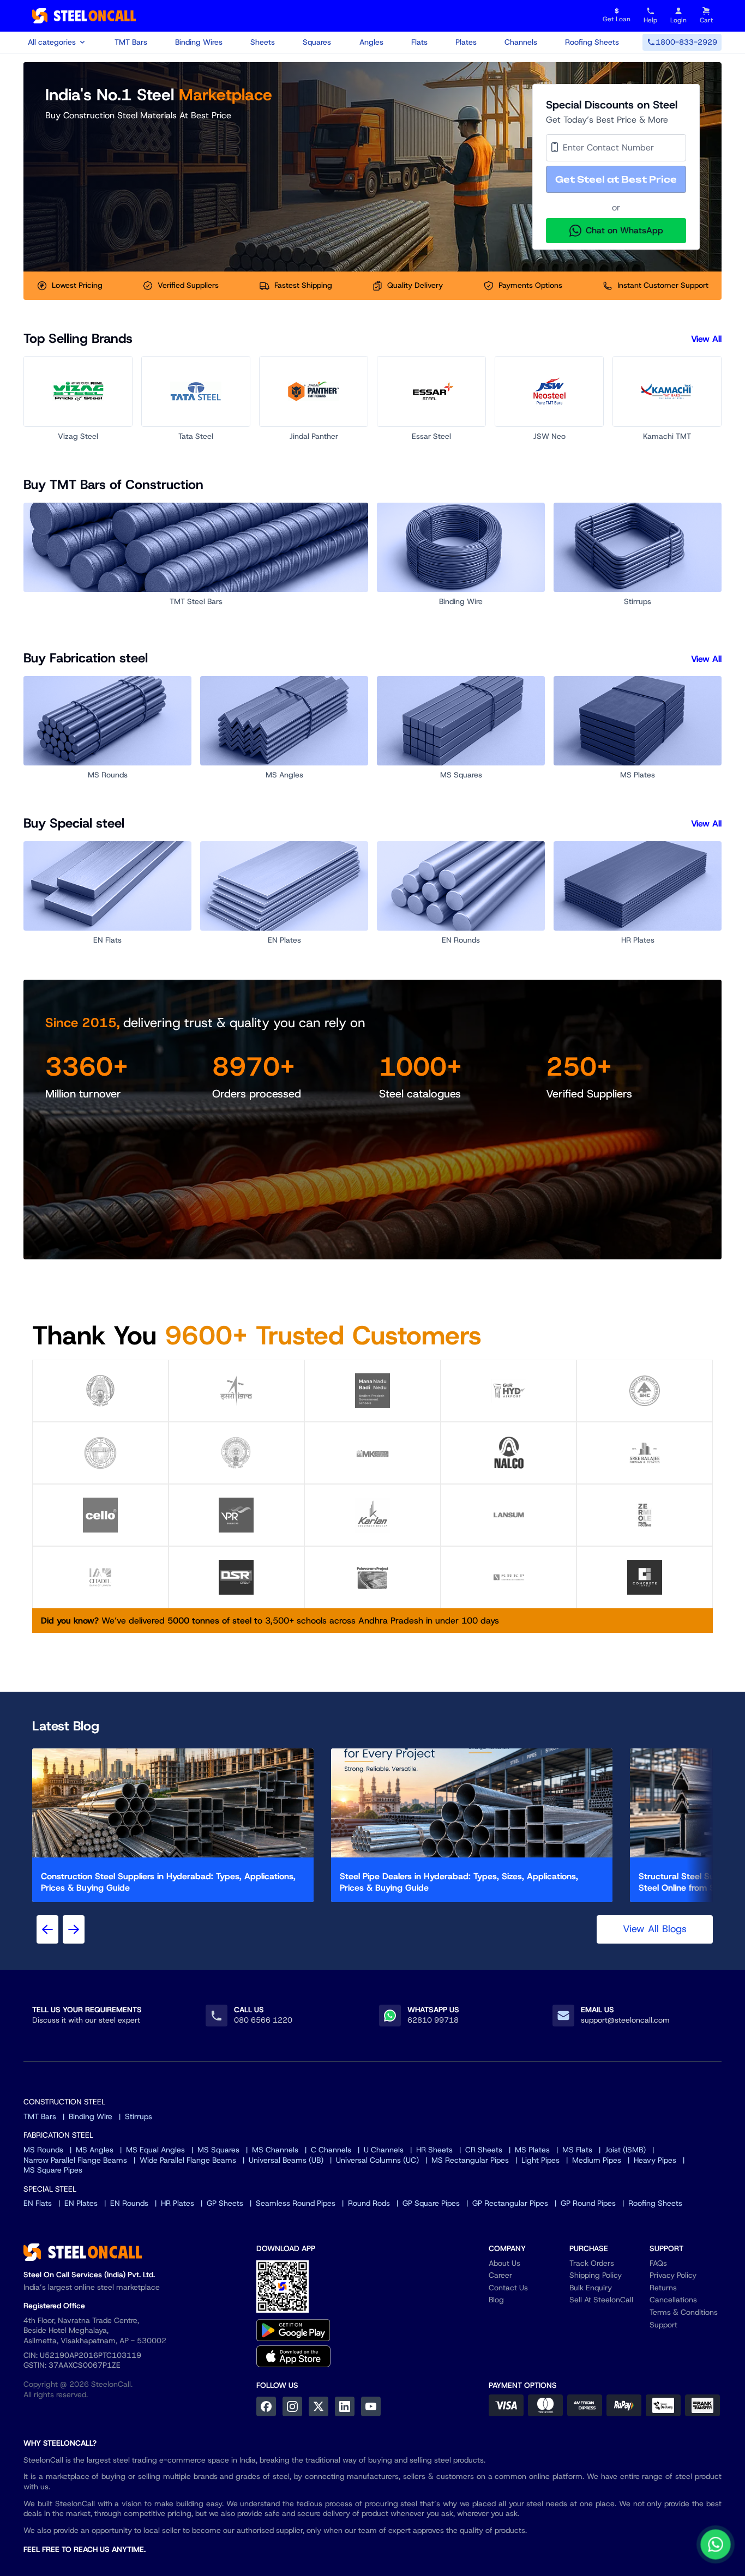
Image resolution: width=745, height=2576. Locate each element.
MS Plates (532, 2150)
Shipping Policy (596, 2275)
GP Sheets (225, 2203)
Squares (317, 42)
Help (650, 20)
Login (678, 20)
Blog (496, 2300)
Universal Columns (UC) (377, 2160)
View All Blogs (655, 1929)
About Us (504, 2263)
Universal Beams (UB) (286, 2160)
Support (663, 2325)
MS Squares (218, 2150)
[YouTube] (371, 2406)
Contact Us (508, 2288)
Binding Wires (199, 42)
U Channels (384, 2150)
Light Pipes (540, 2160)
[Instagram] (292, 2406)
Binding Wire (91, 2116)
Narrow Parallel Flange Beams (75, 2160)
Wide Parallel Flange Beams (188, 2160)
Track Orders (592, 2263)
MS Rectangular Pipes (470, 2160)
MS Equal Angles (155, 2150)
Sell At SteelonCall (601, 2300)
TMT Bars (131, 42)
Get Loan (617, 16)
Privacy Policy (673, 2275)
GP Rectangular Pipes (510, 2203)
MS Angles (95, 2150)
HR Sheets (434, 2150)
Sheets (263, 42)
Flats (419, 42)
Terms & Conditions (684, 2312)
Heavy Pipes (655, 2160)
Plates (466, 42)
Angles (371, 42)
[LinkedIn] (345, 2406)
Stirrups (139, 2116)
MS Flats (577, 2150)
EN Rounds (129, 2203)
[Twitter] (319, 2406)
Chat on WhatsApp (624, 230)
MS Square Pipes (53, 2170)
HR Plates (178, 2203)
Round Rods (369, 2203)
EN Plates (81, 2203)
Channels (521, 42)
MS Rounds (43, 2150)
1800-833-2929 (686, 42)
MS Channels (275, 2150)
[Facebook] (266, 2406)
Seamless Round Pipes (296, 2203)
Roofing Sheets (592, 42)
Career (500, 2275)
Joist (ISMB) (625, 2150)
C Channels (331, 2150)
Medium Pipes (597, 2160)
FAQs (658, 2263)
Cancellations (673, 2300)
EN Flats (38, 2203)
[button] (616, 179)
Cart (706, 20)
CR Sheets (484, 2150)
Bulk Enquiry (591, 2288)
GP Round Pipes (588, 2203)
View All (706, 339)
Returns (663, 2288)
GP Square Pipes (431, 2203)
